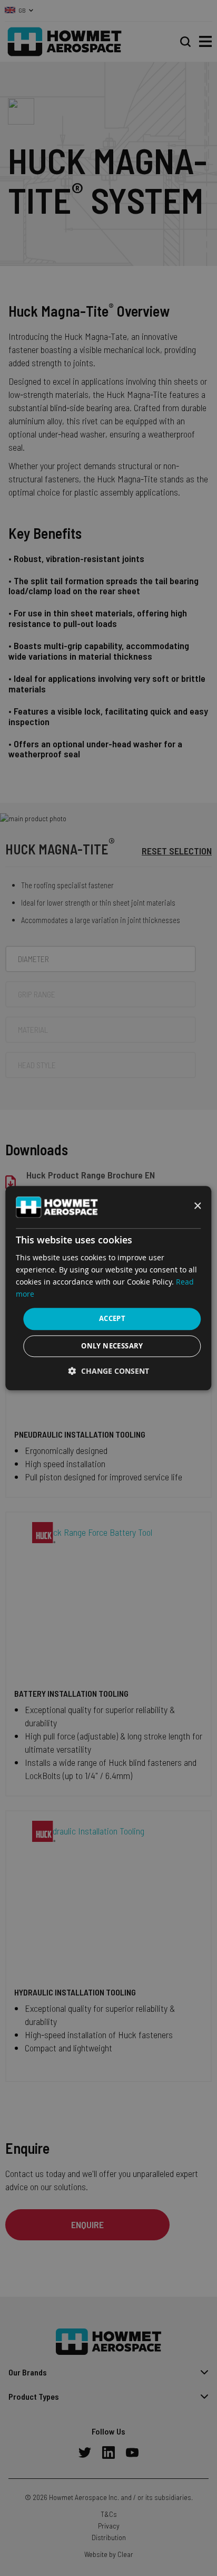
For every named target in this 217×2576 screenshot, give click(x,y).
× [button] (197, 1206)
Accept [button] (112, 1319)
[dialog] (108, 1288)
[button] (109, 1371)
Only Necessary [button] (112, 1346)
